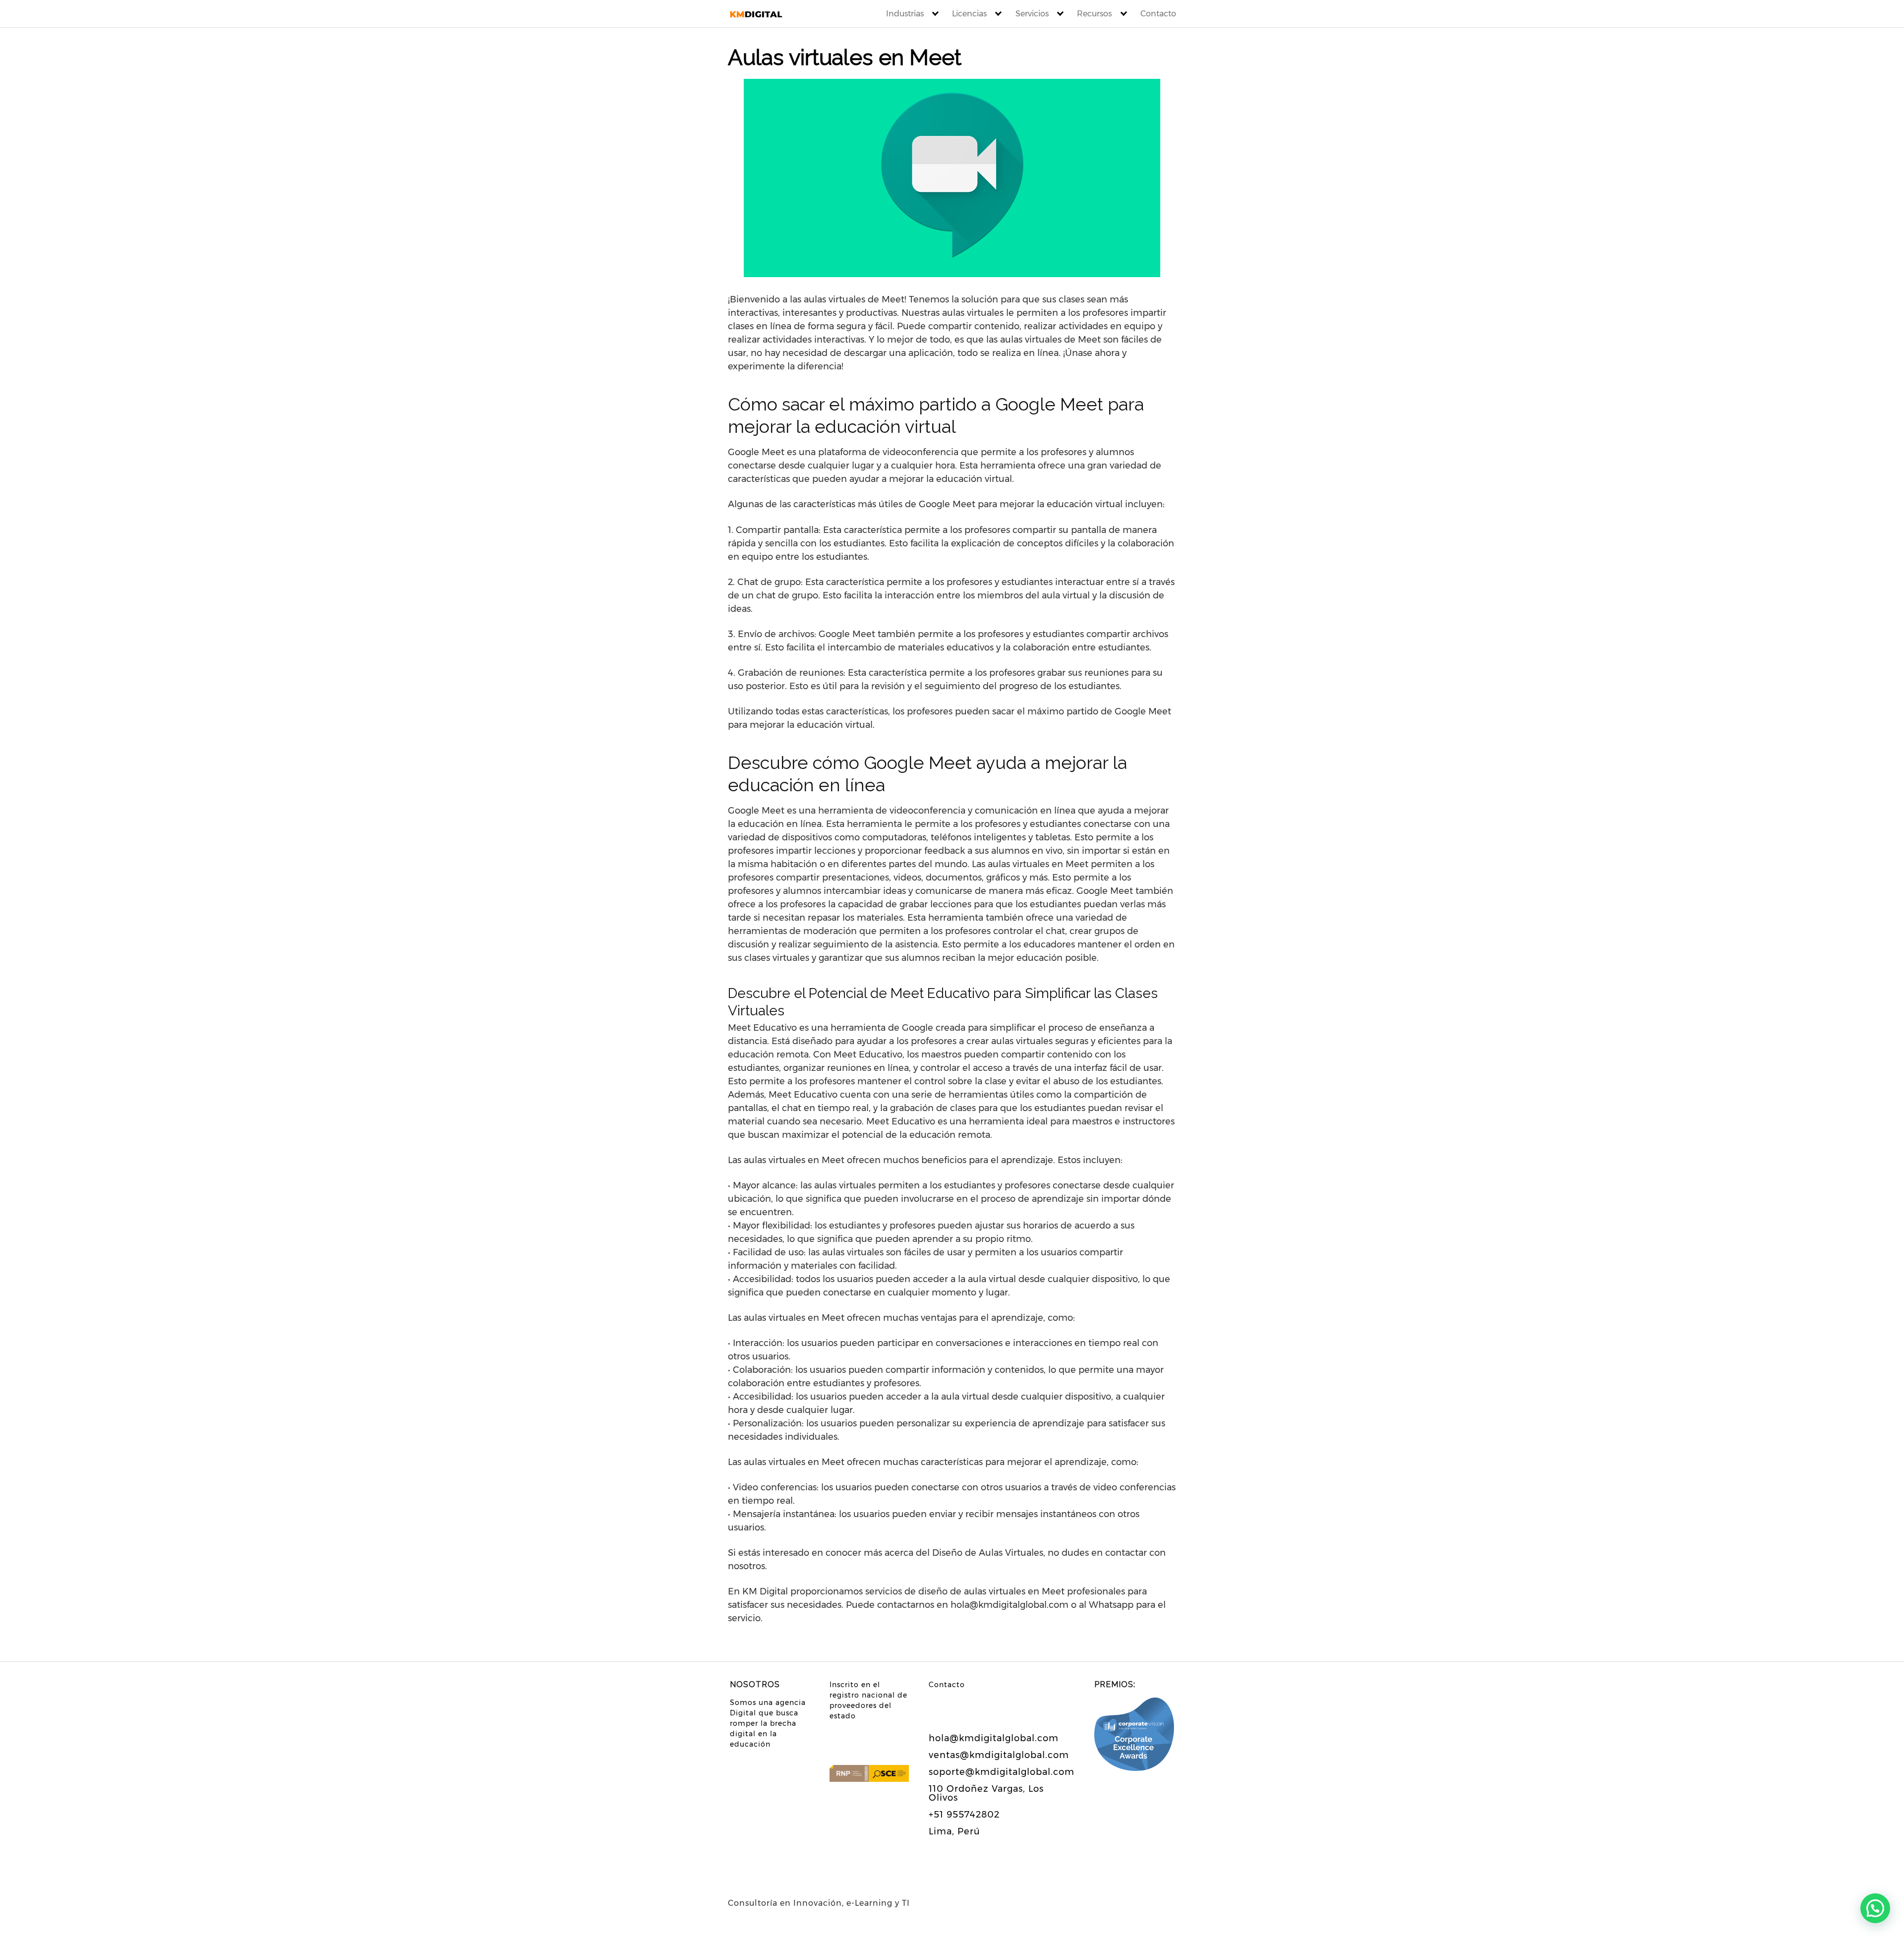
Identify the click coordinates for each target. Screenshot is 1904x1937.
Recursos (1094, 14)
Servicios (1032, 14)
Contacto (1158, 14)
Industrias (905, 14)
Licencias (969, 14)
